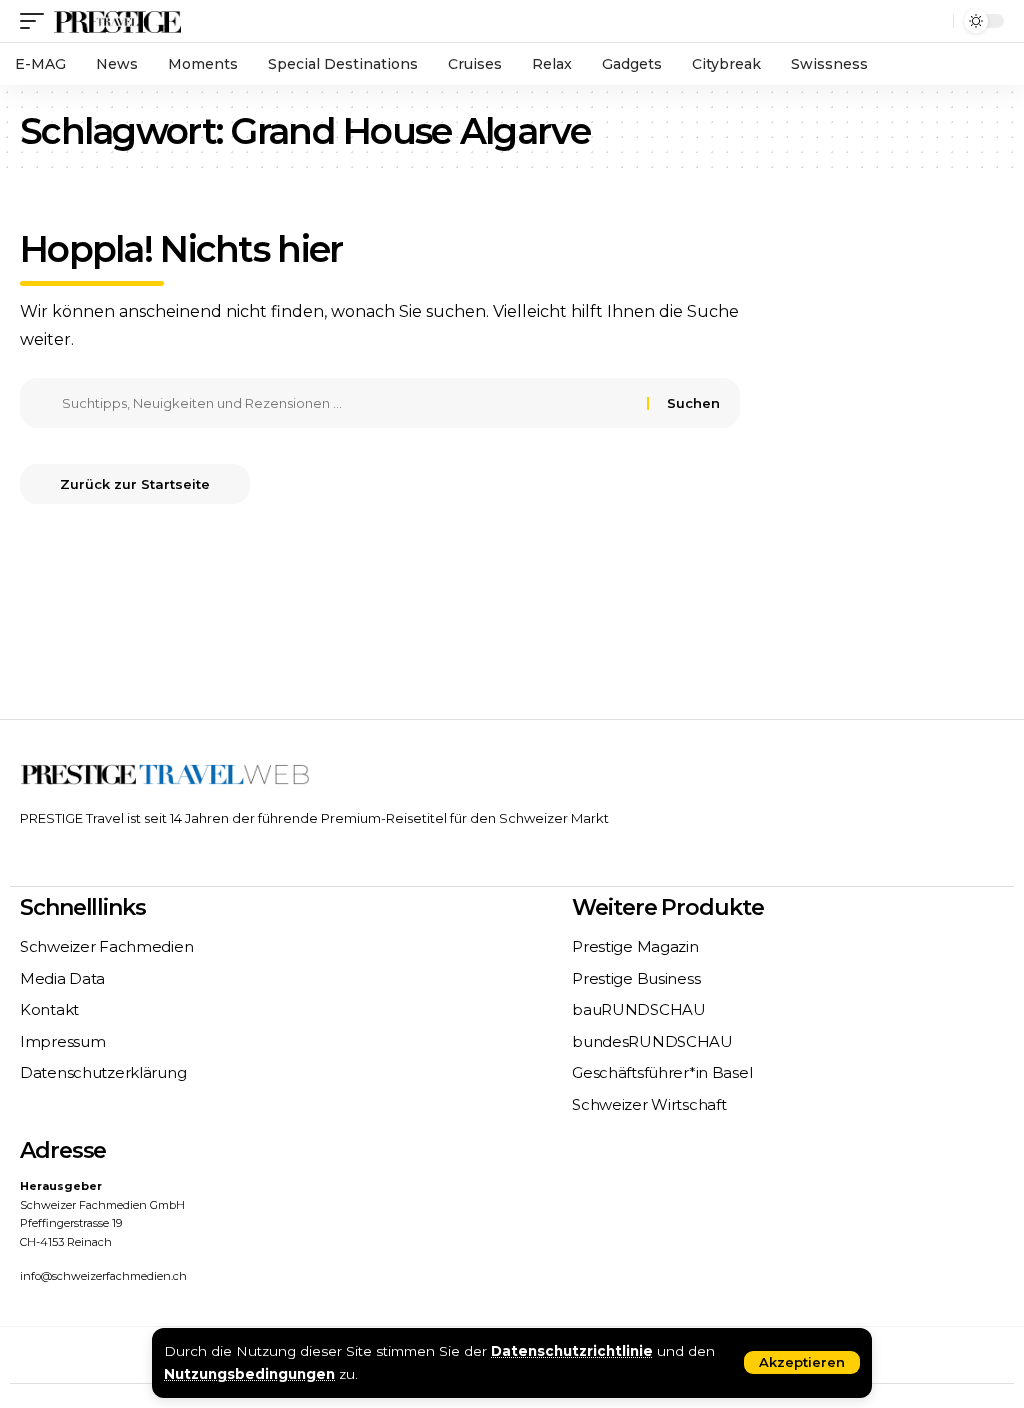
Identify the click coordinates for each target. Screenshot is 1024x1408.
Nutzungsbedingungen (249, 1374)
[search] (933, 21)
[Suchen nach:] (347, 403)
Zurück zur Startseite (135, 484)
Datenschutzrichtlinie (572, 1351)
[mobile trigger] (37, 20)
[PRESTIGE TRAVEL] (117, 20)
